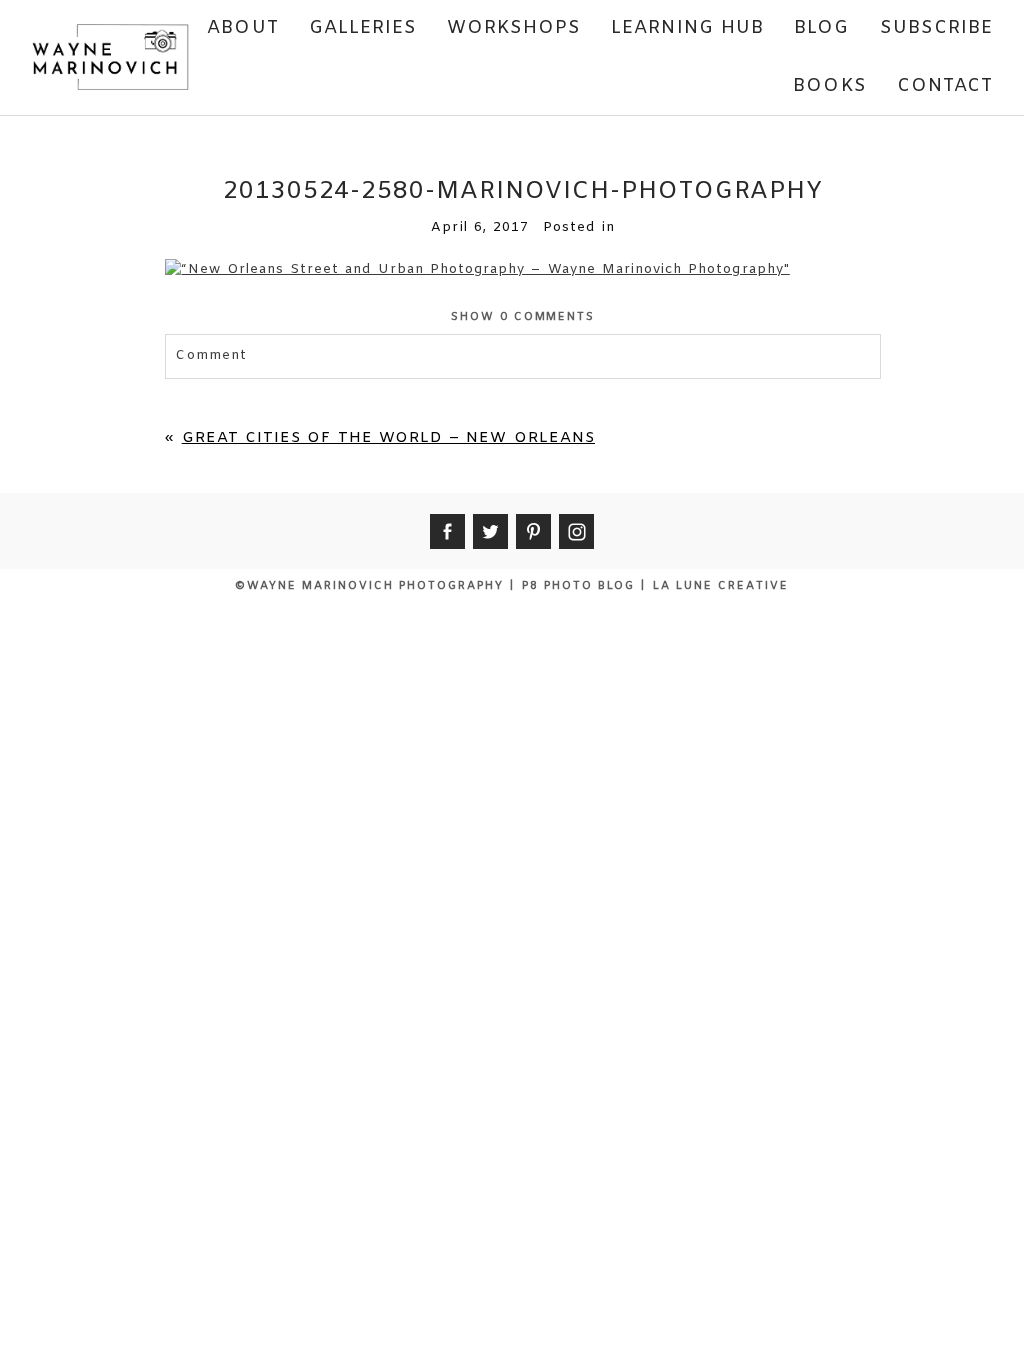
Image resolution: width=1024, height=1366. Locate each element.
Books (829, 86)
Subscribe (937, 28)
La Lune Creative (721, 586)
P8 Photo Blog (578, 586)
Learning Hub (687, 28)
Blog (821, 28)
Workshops (514, 28)
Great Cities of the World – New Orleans (388, 438)
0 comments (523, 317)
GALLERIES (363, 28)
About (242, 28)
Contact (945, 86)
